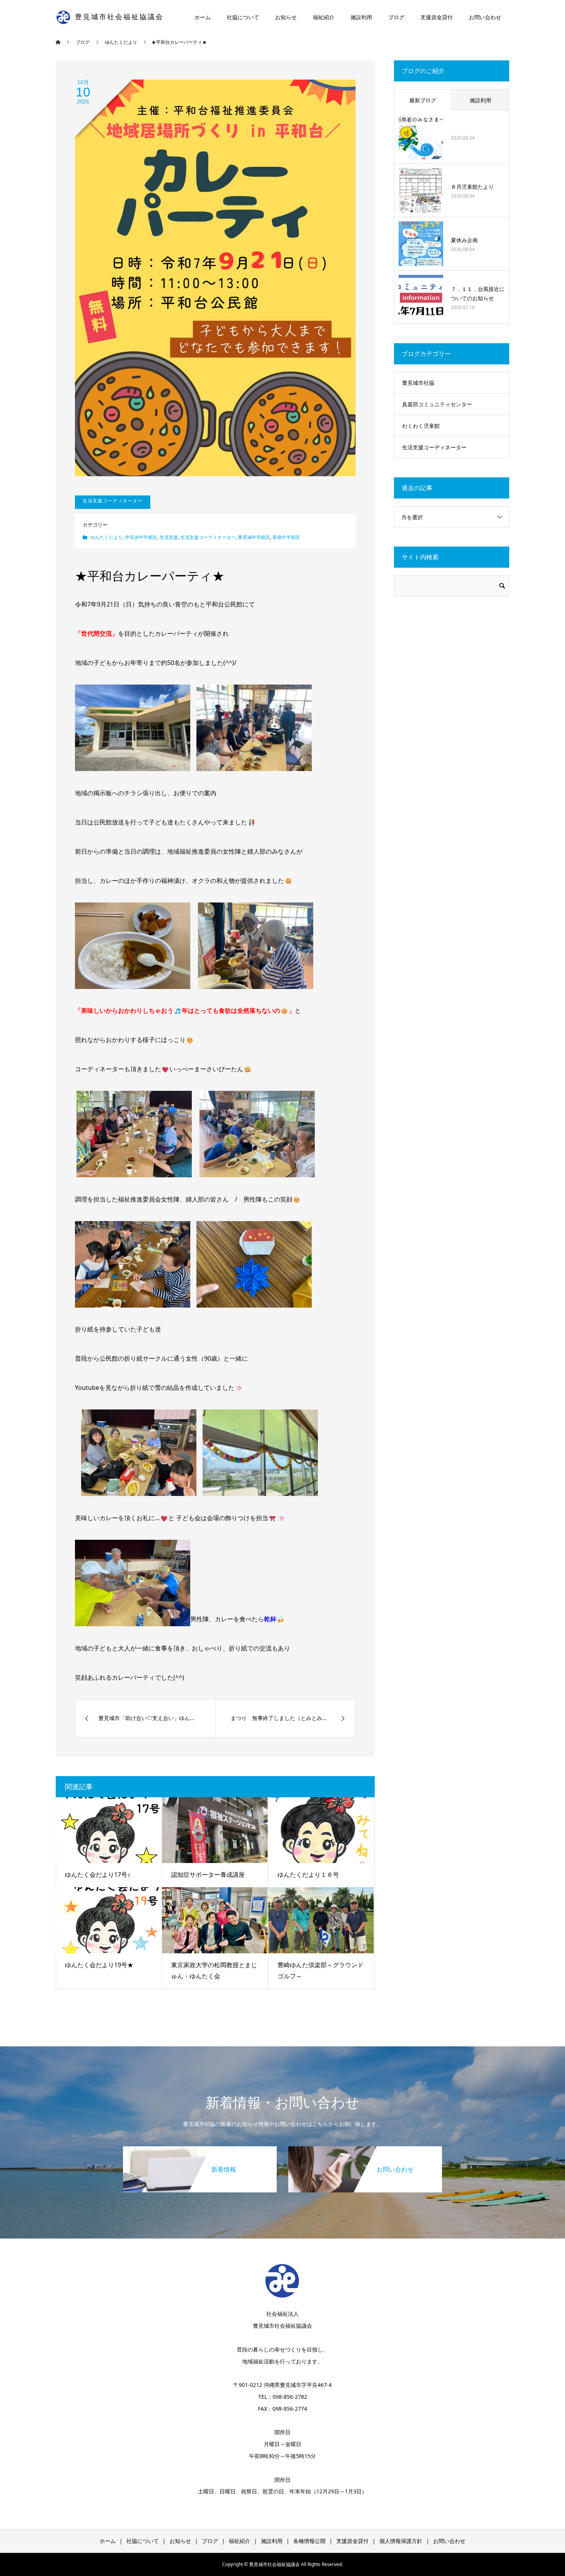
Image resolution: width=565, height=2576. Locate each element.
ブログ (396, 17)
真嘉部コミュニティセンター (437, 404)
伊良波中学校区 (141, 537)
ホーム (203, 17)
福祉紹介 (324, 17)
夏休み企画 (464, 240)
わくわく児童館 (421, 426)
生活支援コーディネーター (208, 537)
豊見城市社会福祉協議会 (119, 17)
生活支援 (169, 537)
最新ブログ (423, 100)
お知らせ (286, 17)
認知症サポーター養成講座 (208, 1875)
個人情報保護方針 (401, 2541)
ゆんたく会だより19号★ (99, 1965)
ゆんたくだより (106, 537)
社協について (243, 17)
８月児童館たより (472, 187)
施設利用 (361, 17)
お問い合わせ (485, 17)
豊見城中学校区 (254, 537)
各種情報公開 (309, 2541)
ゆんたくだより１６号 (308, 1875)
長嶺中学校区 (286, 537)
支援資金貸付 (437, 17)
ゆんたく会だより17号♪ (98, 1875)
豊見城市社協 (418, 383)
